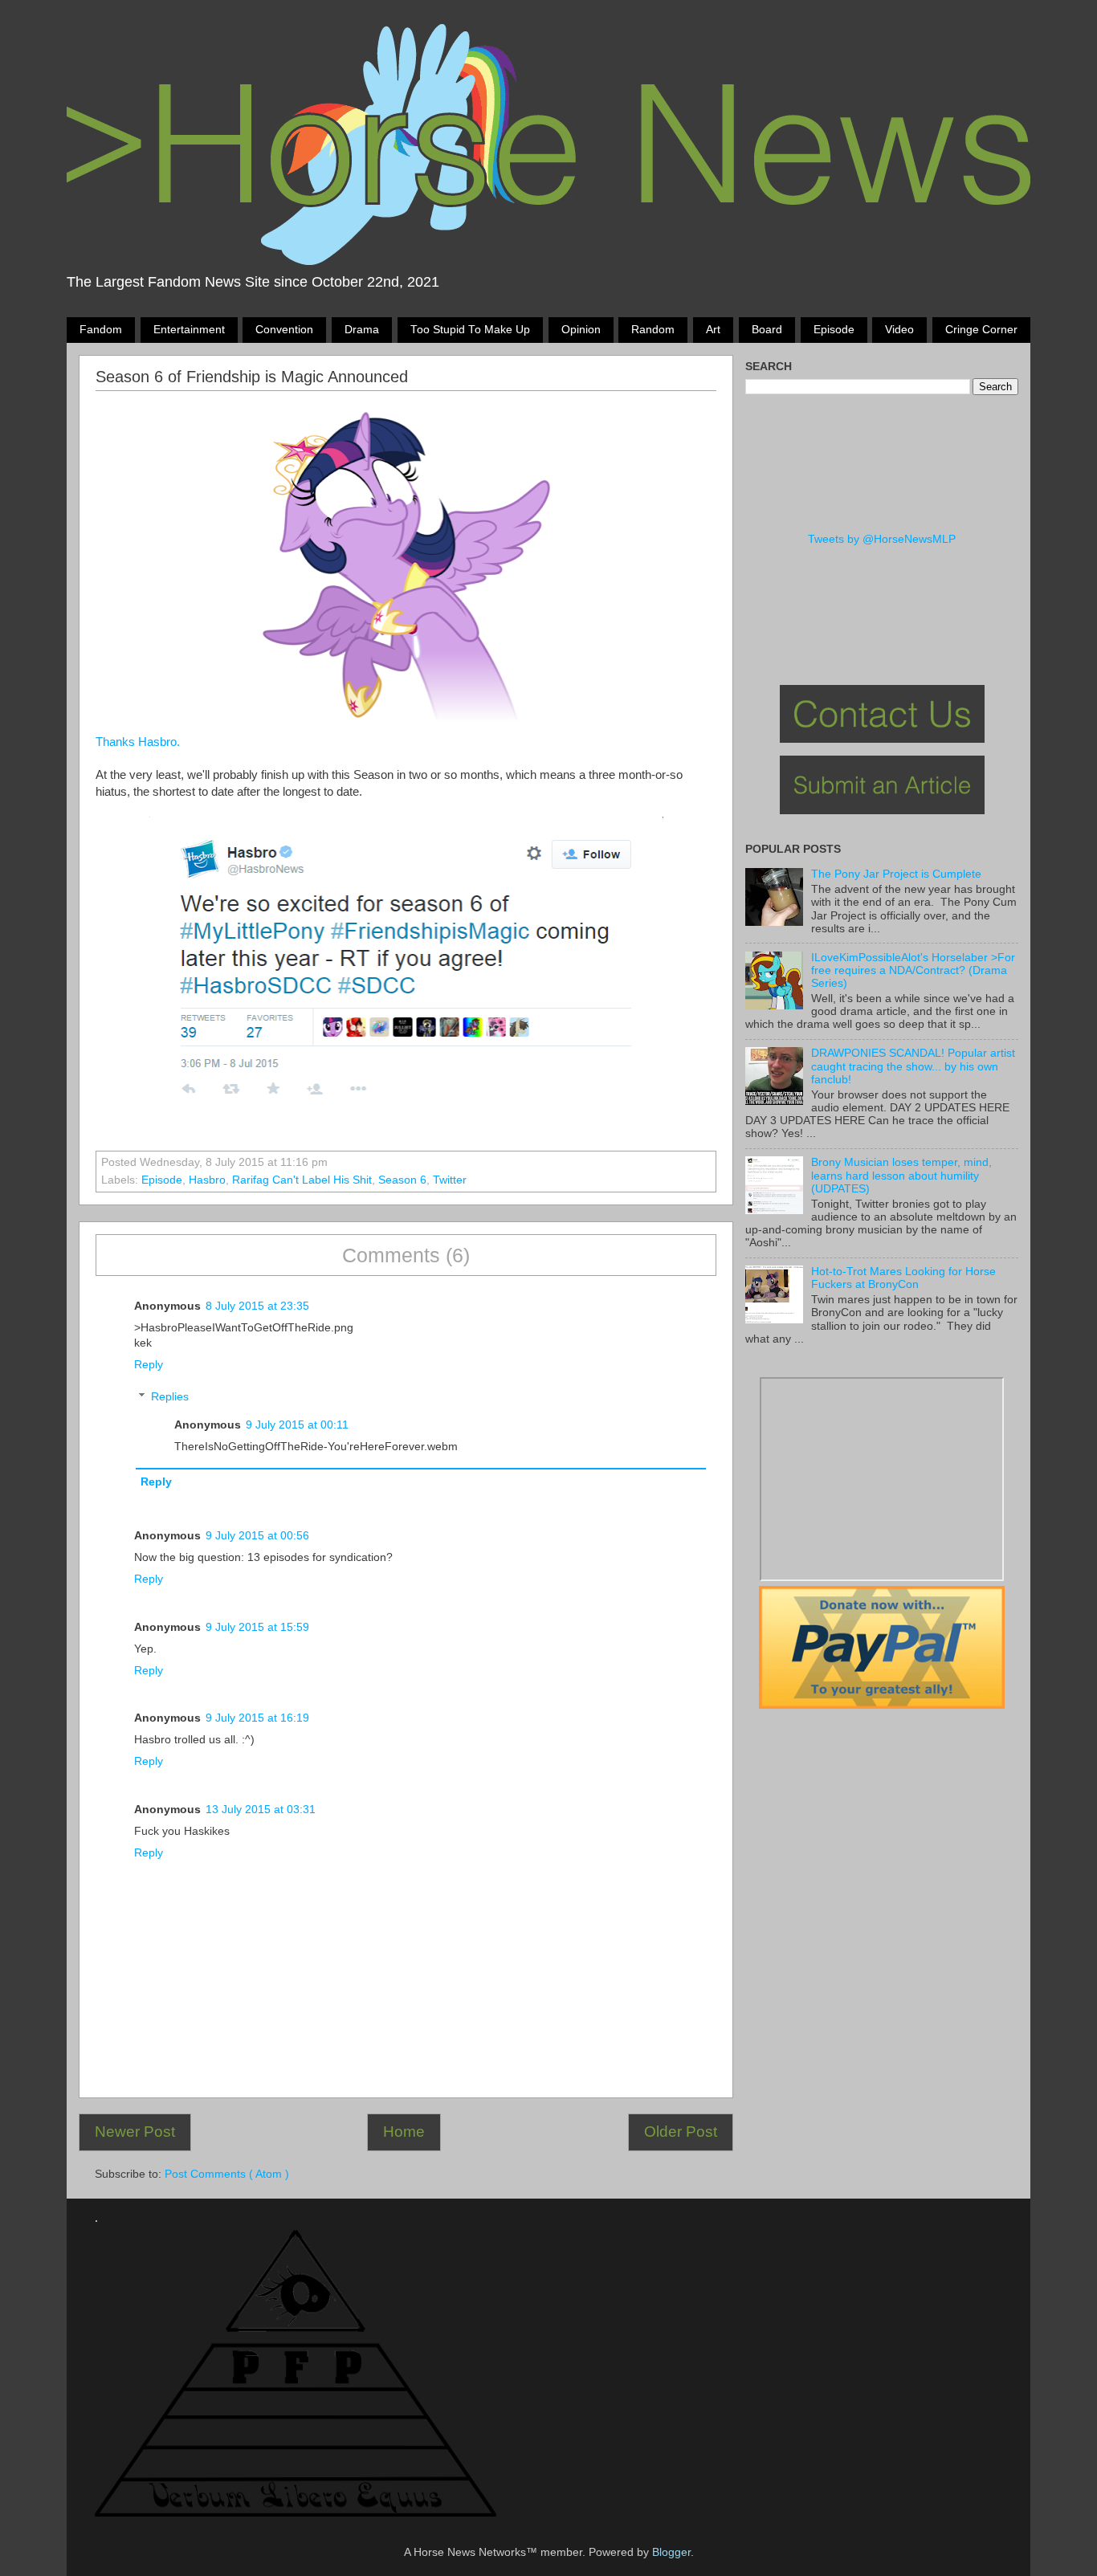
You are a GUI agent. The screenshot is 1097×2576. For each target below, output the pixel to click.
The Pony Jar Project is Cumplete (896, 874)
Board (767, 330)
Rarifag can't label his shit (302, 1180)
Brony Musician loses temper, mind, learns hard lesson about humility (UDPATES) (901, 1175)
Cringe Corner (981, 330)
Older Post (681, 2132)
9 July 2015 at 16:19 (257, 1718)
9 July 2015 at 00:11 (297, 1425)
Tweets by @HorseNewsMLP (882, 539)
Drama (362, 330)
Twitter (450, 1180)
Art (713, 330)
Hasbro (207, 1180)
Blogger (671, 2552)
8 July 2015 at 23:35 (257, 1306)
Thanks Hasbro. (139, 742)
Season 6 (402, 1180)
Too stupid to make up (470, 330)
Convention (284, 330)
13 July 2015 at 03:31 (261, 1810)
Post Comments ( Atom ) (227, 2174)
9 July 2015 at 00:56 (257, 1536)
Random (653, 330)
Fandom (101, 330)
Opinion (581, 330)
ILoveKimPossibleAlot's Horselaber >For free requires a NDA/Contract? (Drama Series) (913, 970)
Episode (834, 330)
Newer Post (135, 2132)
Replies (170, 1397)
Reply (149, 1365)
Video (899, 330)
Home (404, 2132)
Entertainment (189, 330)
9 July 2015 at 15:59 (257, 1627)
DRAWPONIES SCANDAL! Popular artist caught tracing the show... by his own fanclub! (913, 1066)
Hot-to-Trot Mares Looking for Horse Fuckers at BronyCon (903, 1278)
